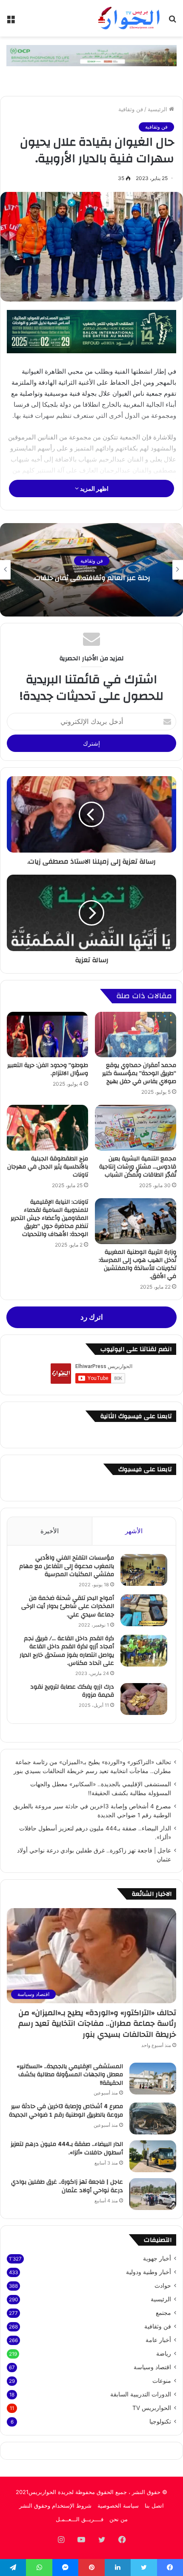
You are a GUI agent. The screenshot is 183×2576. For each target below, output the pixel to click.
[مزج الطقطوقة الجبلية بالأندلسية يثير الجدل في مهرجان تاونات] (47, 1128)
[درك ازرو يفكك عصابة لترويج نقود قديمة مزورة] (144, 1699)
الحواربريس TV (152, 2408)
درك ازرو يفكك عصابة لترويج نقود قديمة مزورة (72, 1691)
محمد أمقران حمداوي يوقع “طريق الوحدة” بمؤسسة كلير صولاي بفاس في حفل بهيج (139, 1073)
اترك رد (92, 1317)
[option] (91, 570)
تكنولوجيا (160, 2421)
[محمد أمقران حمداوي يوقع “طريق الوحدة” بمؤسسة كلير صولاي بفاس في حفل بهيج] (136, 1035)
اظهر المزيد (94, 488)
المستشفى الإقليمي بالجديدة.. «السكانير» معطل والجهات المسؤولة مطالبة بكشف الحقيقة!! (70, 2075)
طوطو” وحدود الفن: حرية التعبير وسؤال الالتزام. (48, 1069)
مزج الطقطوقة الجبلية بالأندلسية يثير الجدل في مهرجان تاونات (48, 1167)
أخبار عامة (158, 2340)
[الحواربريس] (128, 18)
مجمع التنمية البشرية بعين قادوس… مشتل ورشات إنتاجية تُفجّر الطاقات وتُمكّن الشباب (138, 1167)
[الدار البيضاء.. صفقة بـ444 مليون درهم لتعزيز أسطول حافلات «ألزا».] (153, 2156)
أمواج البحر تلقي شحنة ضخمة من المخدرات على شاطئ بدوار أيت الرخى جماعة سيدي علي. (68, 1606)
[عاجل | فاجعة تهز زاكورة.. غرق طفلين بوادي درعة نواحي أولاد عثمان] (153, 2194)
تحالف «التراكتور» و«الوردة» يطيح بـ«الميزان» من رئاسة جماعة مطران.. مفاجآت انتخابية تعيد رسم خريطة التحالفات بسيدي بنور (97, 2023)
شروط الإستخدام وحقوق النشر (55, 2506)
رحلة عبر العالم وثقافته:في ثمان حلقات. (92, 578)
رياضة (164, 2354)
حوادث (163, 2286)
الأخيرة (50, 1531)
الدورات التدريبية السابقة (141, 2394)
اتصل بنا (154, 2506)
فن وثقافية (131, 109)
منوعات (162, 2381)
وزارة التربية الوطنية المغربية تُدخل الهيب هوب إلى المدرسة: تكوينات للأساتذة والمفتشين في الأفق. (137, 1264)
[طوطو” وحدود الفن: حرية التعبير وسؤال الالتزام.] (47, 1035)
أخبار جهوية (157, 2258)
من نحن (119, 2519)
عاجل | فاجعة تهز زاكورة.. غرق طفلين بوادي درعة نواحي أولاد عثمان (67, 2186)
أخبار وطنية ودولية (149, 2272)
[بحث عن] (172, 21)
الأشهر (134, 1531)
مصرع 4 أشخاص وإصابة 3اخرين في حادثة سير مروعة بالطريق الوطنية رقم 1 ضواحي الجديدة (66, 2111)
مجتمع (163, 2313)
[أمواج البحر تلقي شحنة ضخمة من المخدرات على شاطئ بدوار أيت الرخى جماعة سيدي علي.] (144, 1610)
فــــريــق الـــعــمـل (80, 2519)
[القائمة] (11, 21)
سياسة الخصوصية (118, 2506)
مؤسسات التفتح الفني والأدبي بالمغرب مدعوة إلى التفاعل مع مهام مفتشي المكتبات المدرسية (67, 1566)
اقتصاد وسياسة (152, 2367)
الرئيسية (158, 109)
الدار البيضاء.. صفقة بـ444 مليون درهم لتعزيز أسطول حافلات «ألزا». (67, 2148)
